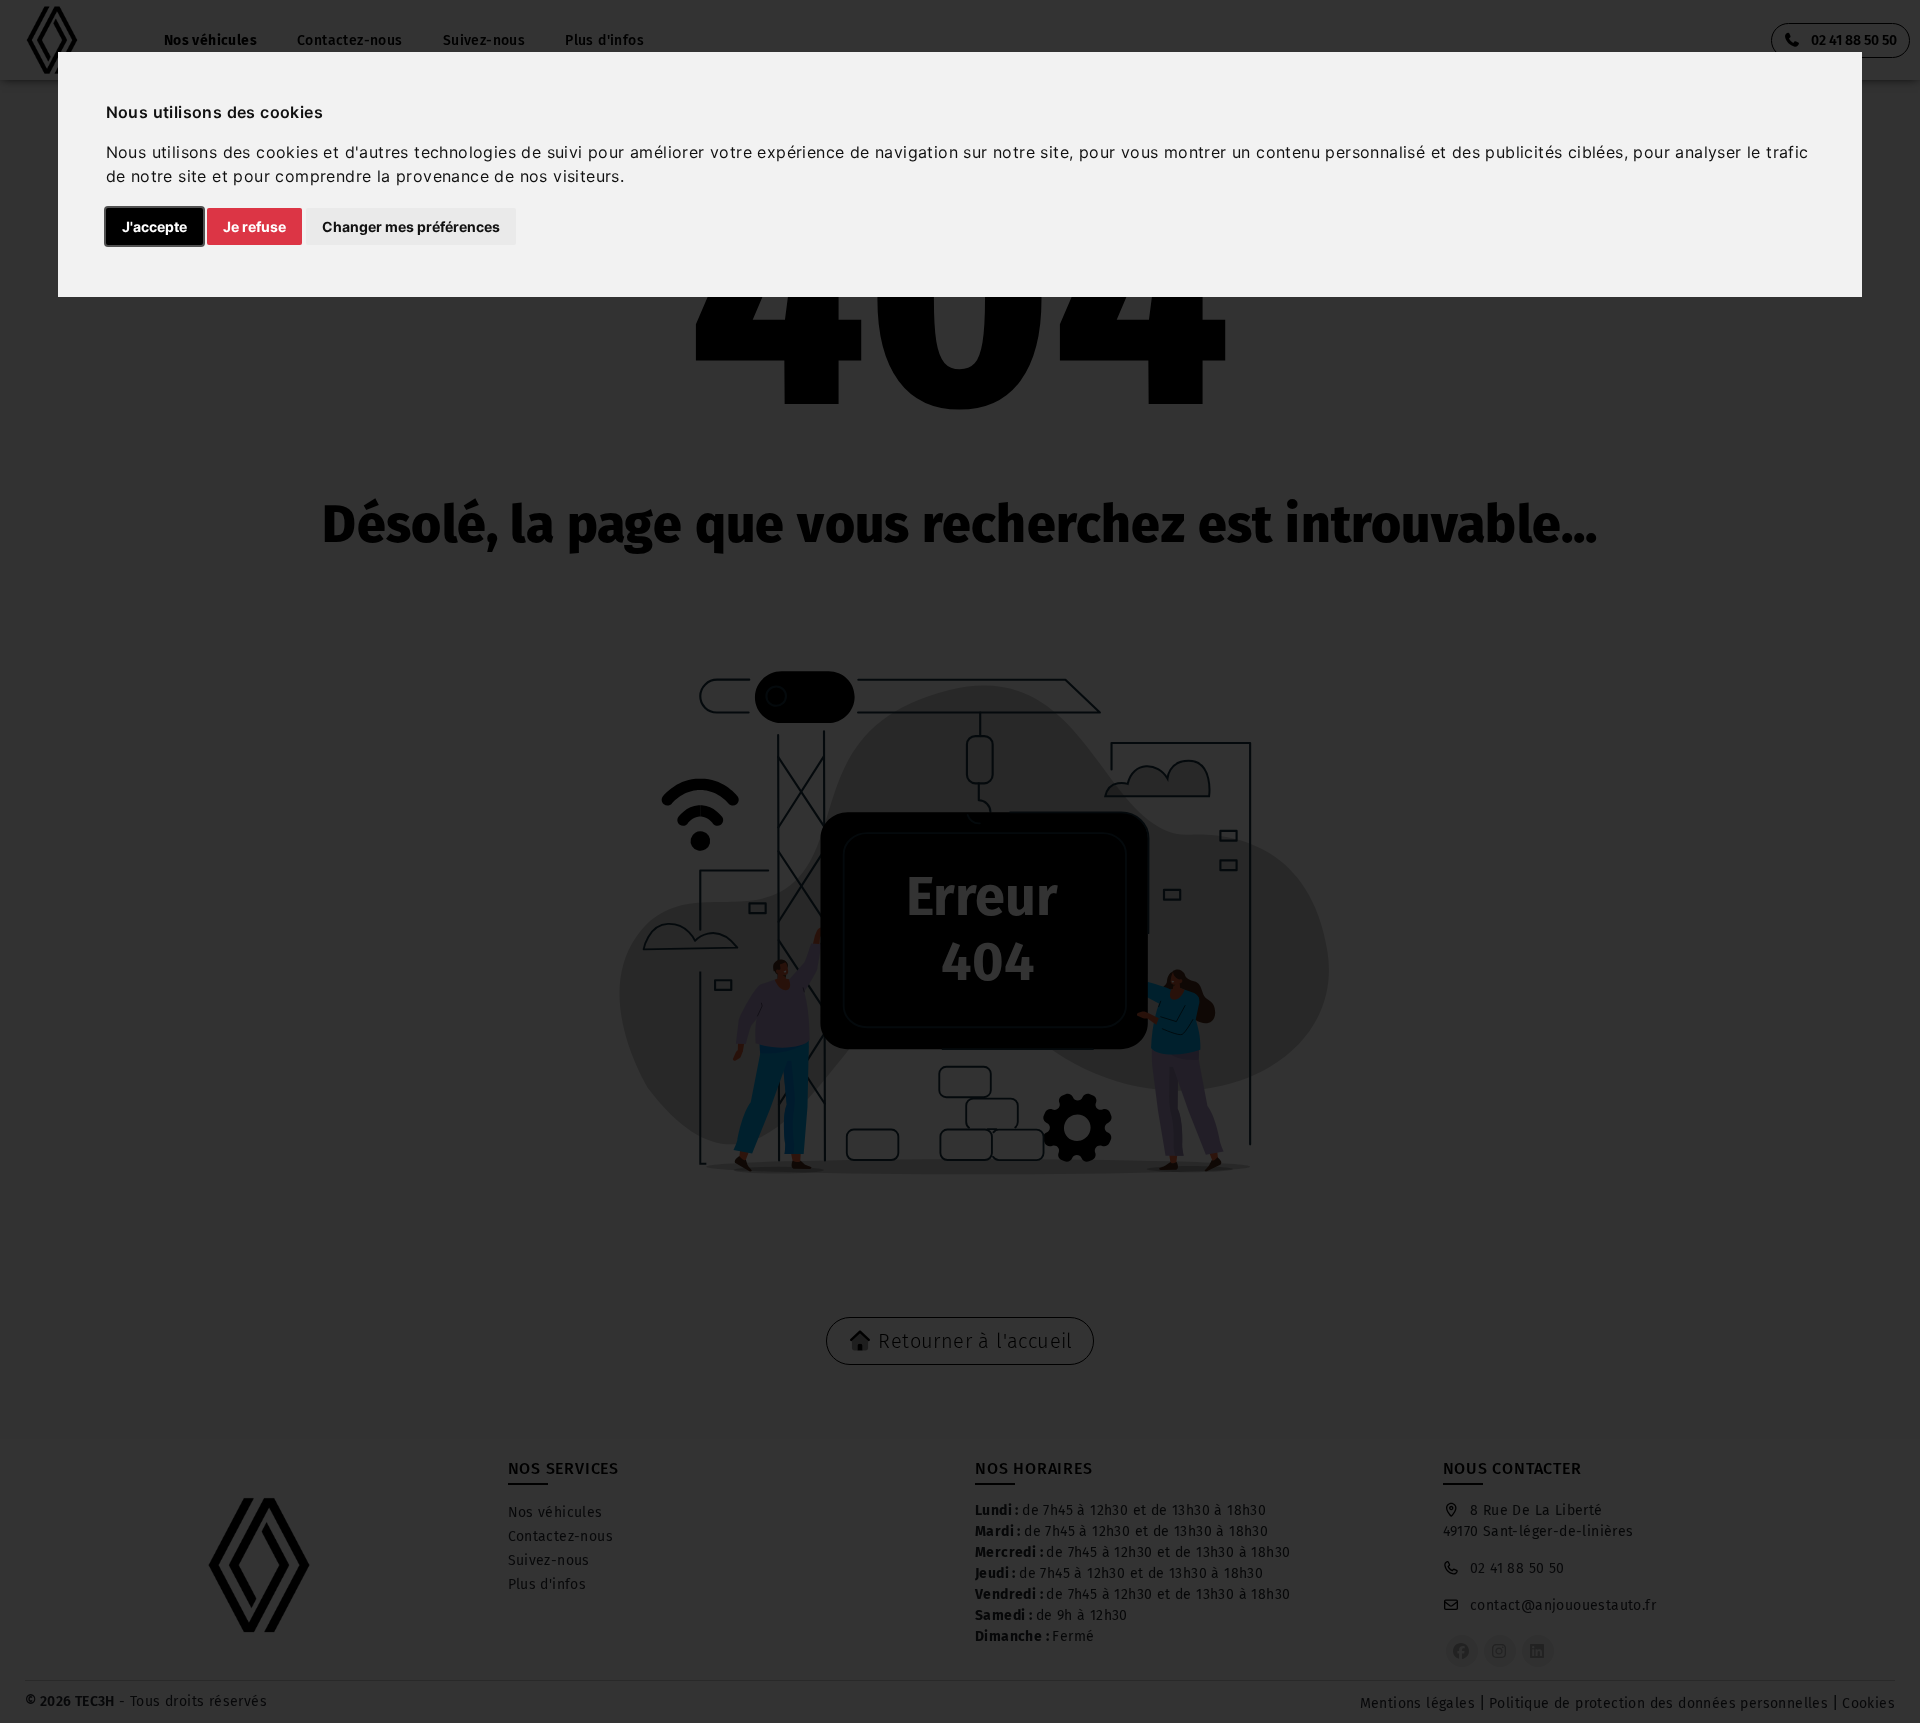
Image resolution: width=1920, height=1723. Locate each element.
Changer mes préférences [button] (411, 226)
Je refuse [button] (254, 226)
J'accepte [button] (154, 226)
